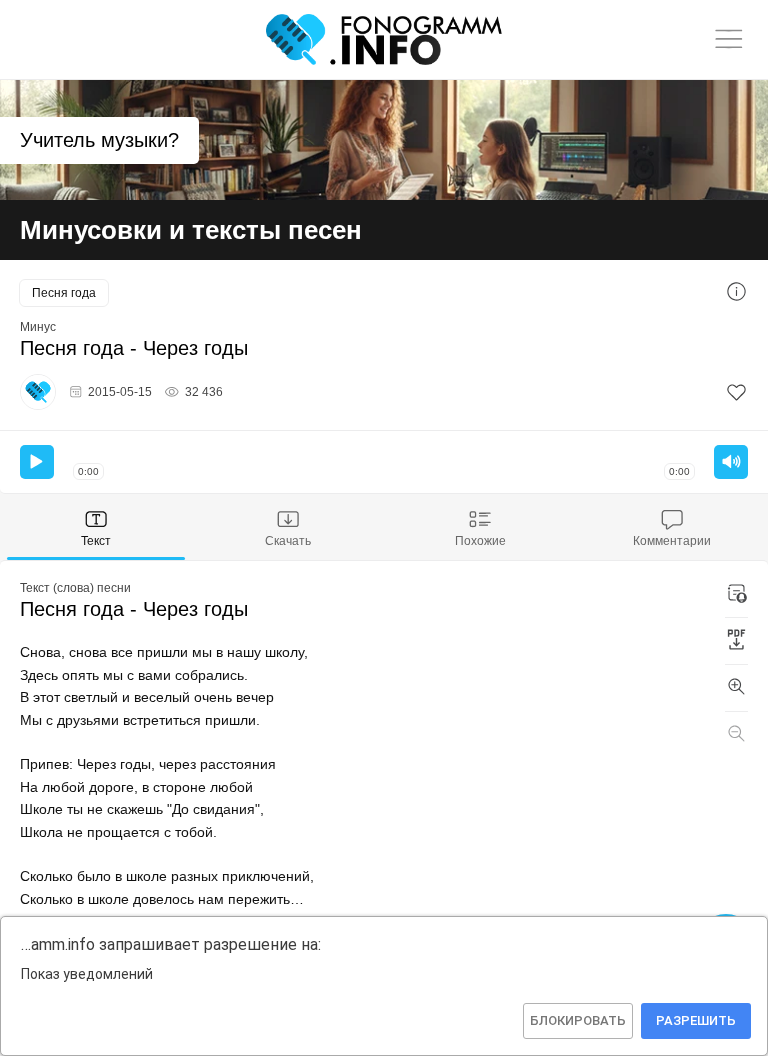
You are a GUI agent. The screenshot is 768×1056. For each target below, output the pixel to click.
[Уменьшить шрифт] (736, 735)
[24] (736, 392)
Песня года (64, 293)
